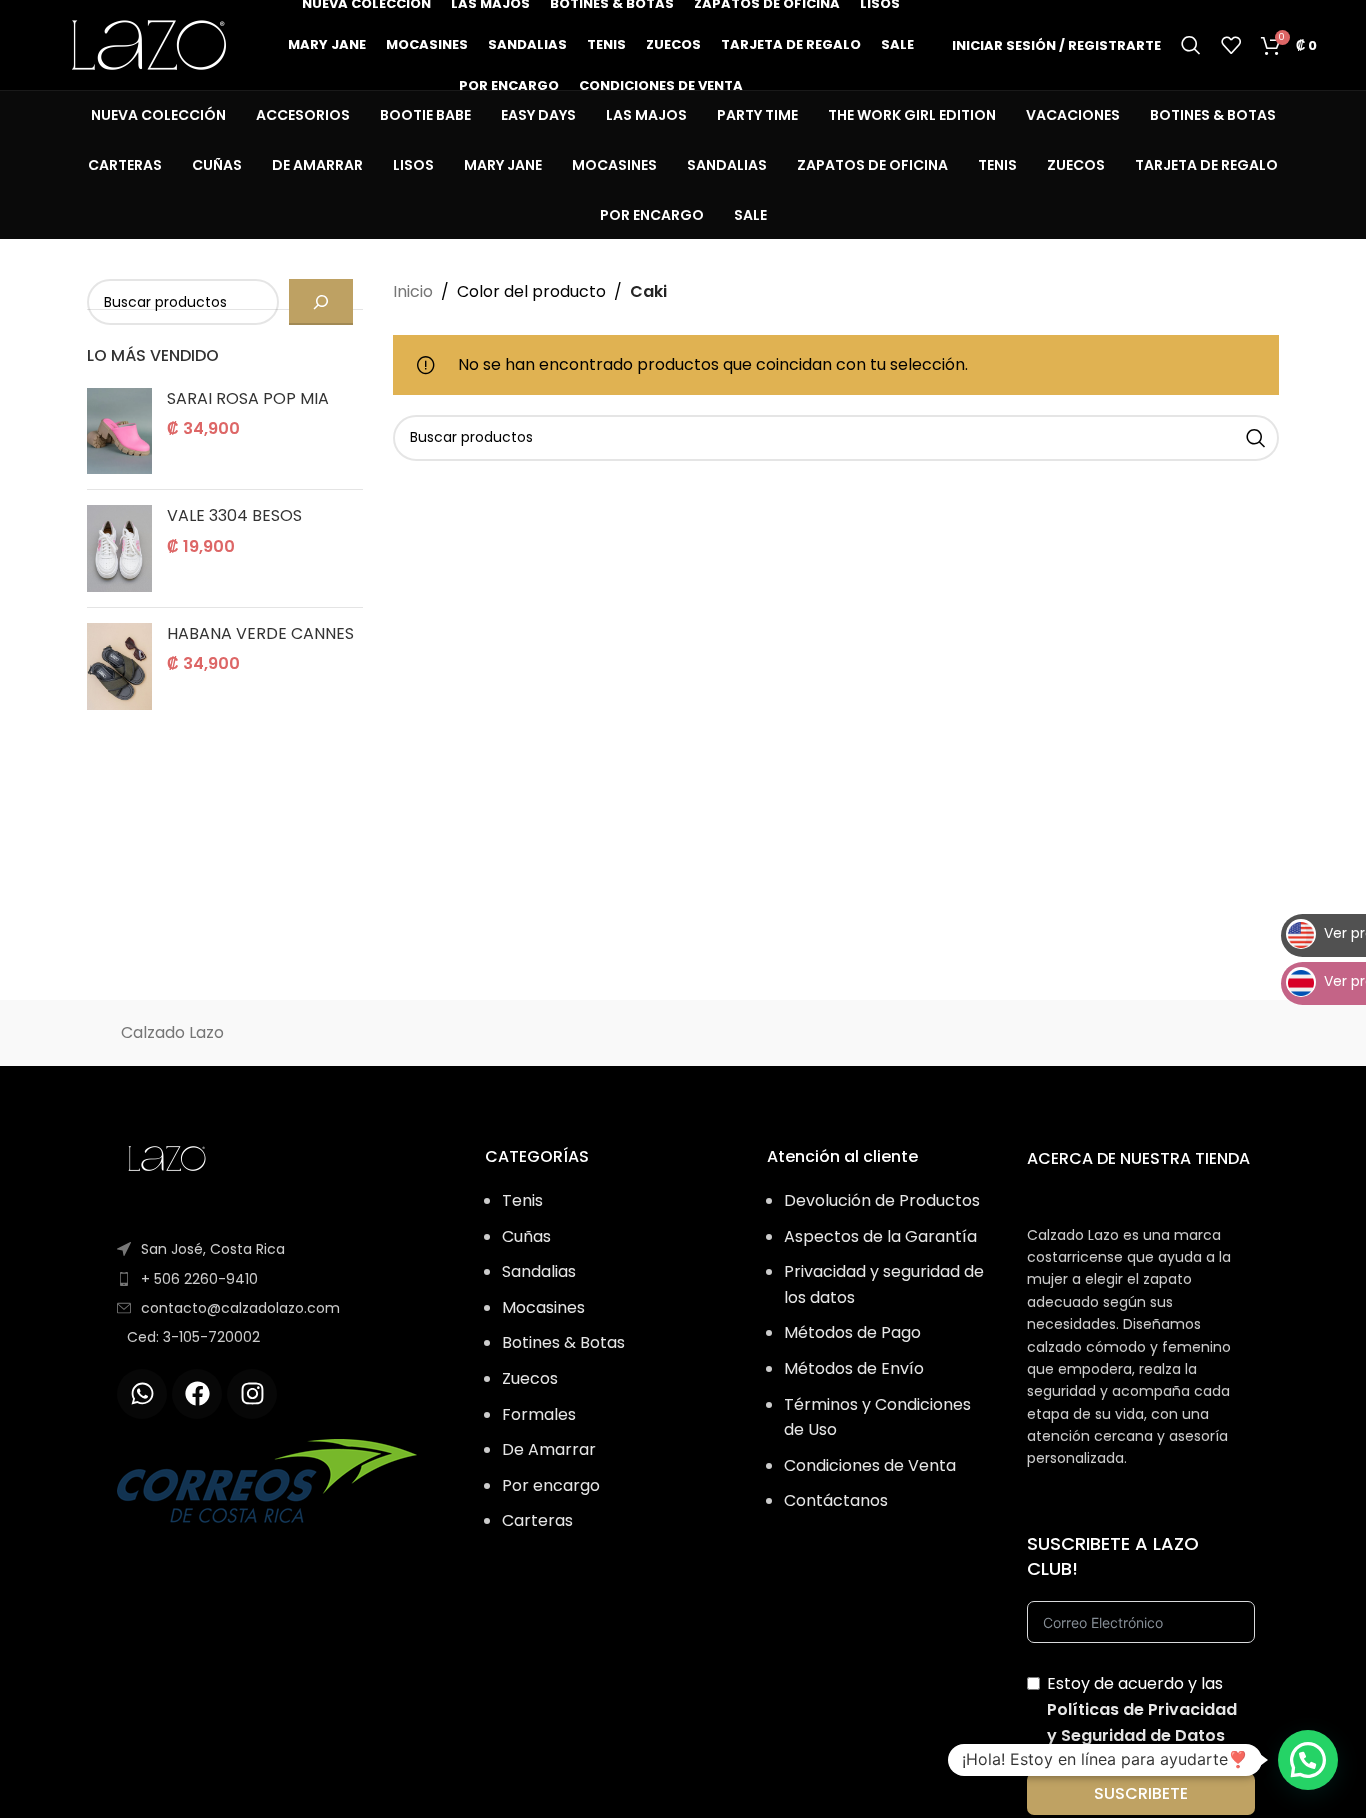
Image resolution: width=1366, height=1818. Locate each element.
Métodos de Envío (854, 1368)
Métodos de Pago (852, 1332)
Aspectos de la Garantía (880, 1236)
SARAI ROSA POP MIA (248, 399)
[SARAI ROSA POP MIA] (119, 431)
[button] (1308, 1760)
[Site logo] (149, 43)
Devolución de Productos (882, 1200)
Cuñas (526, 1236)
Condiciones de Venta (870, 1465)
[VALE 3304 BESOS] (119, 548)
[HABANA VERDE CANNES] (119, 666)
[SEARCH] (1256, 438)
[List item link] (284, 1279)
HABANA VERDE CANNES (260, 634)
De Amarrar (549, 1449)
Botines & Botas (563, 1342)
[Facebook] (197, 1394)
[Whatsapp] (142, 1394)
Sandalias (539, 1271)
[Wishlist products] (1231, 45)
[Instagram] (252, 1394)
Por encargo (551, 1485)
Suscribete (1141, 1793)
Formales (539, 1414)
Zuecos (530, 1378)
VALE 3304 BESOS (234, 516)
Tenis (522, 1200)
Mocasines (543, 1307)
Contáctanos (836, 1500)
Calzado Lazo (172, 1032)
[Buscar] (321, 302)
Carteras (537, 1520)
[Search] (1191, 45)
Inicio (413, 291)
